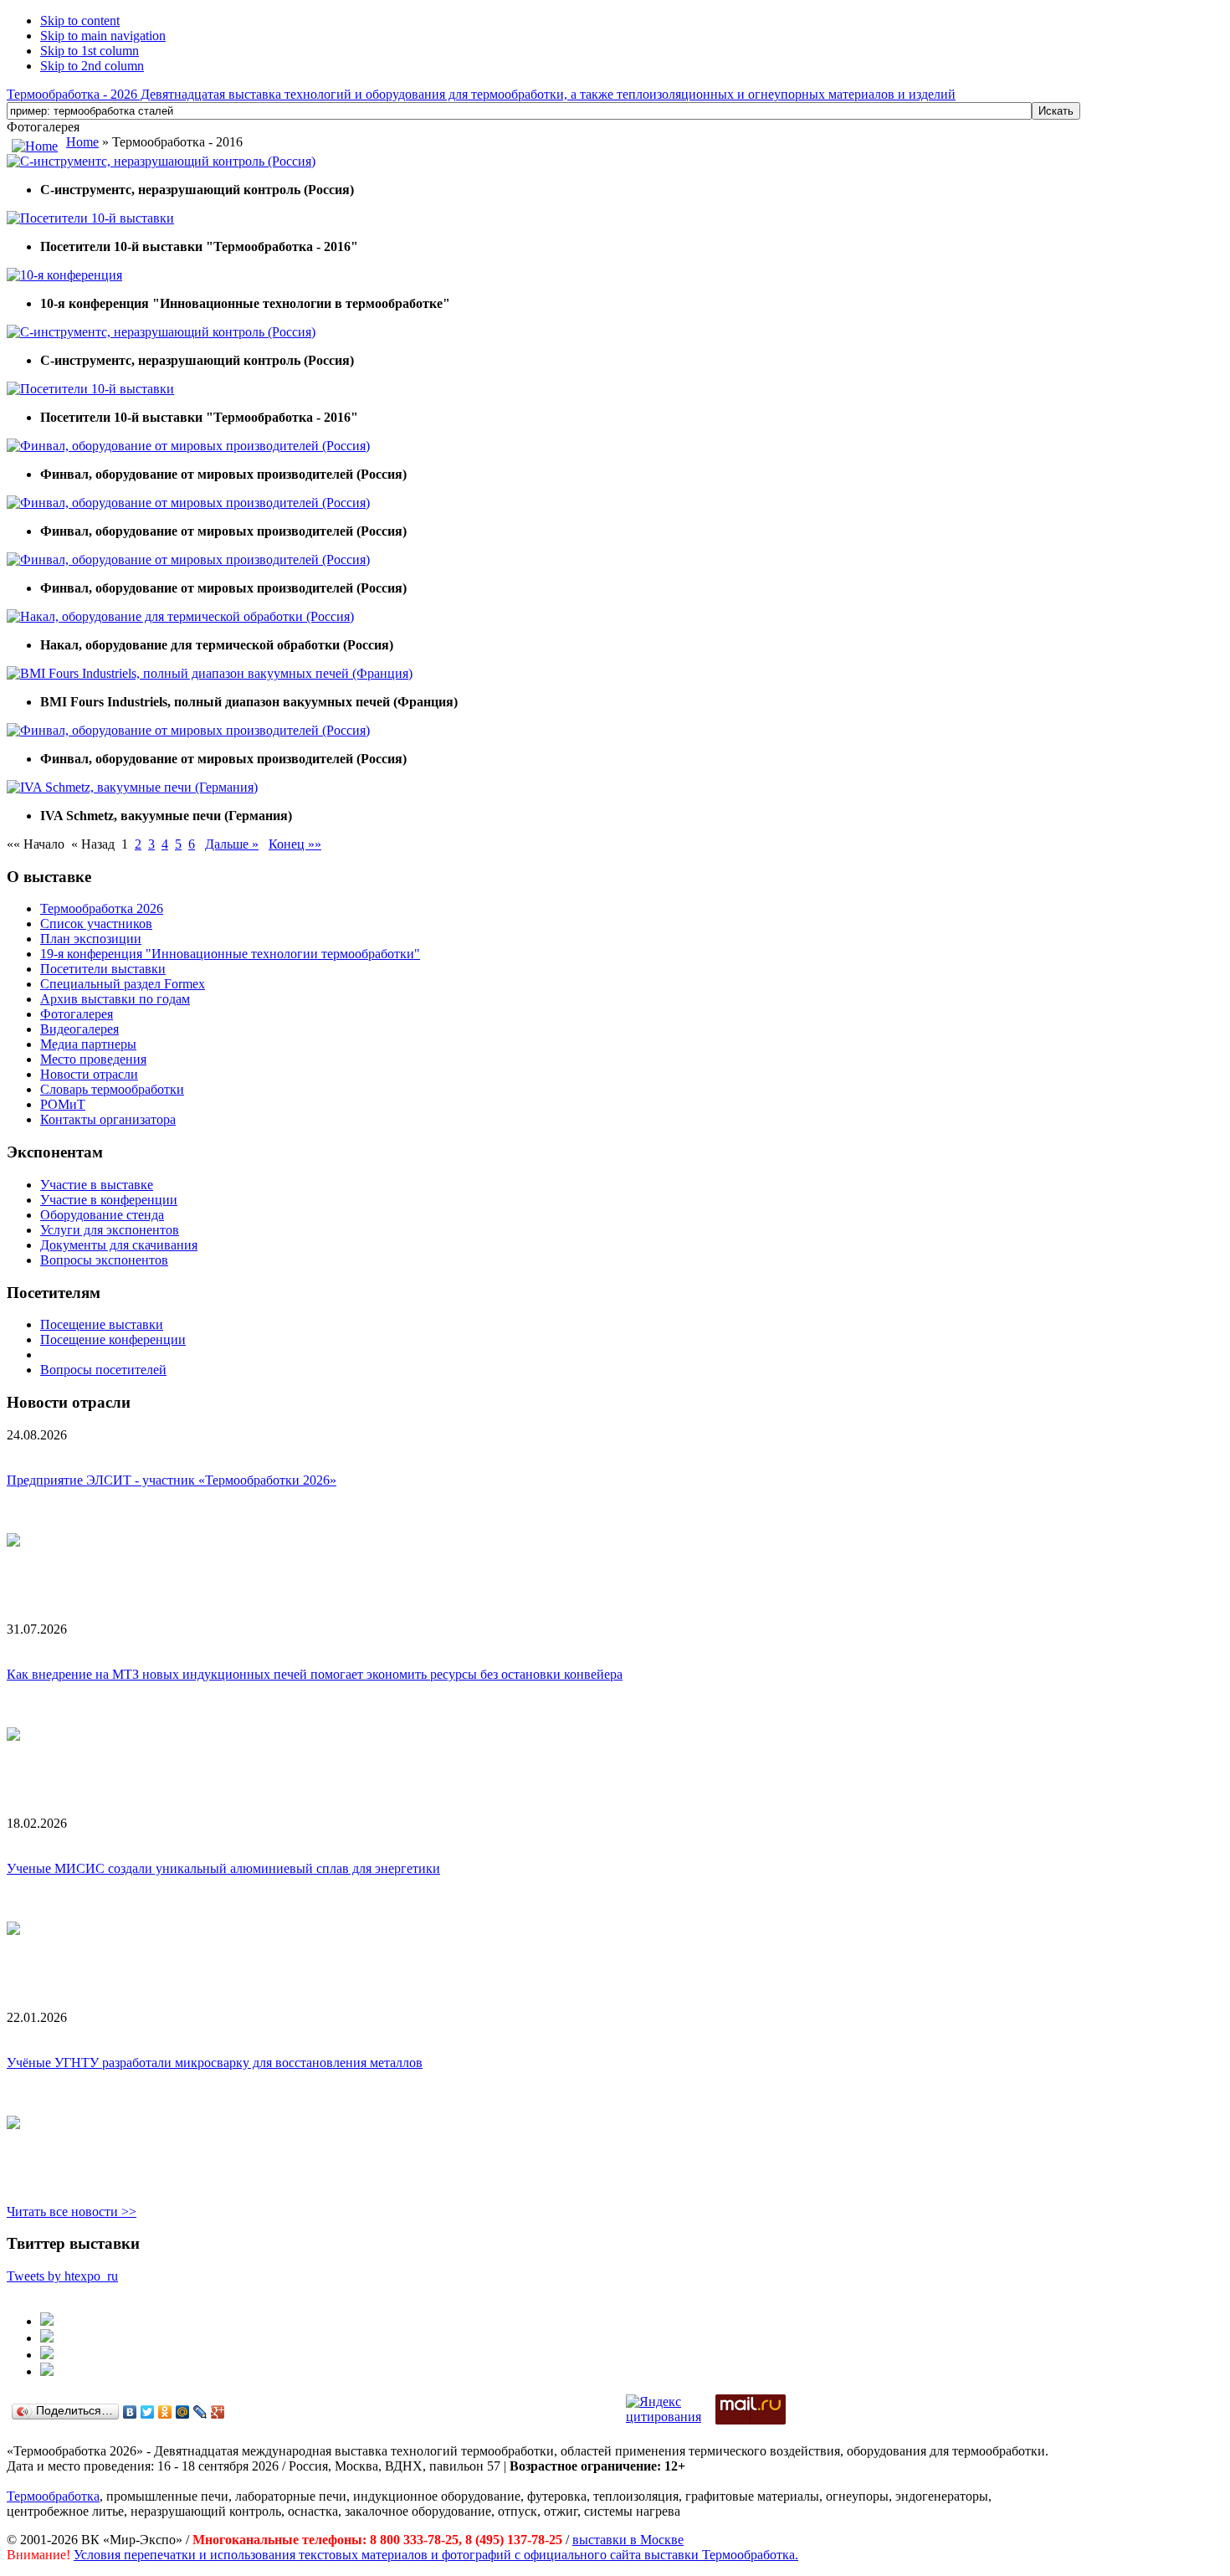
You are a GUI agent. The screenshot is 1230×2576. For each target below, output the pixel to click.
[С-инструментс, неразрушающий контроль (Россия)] (161, 161)
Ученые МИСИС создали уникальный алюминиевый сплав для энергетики (223, 1868)
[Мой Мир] (183, 2412)
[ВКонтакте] (130, 2412)
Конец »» (295, 844)
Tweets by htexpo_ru (62, 2276)
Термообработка (53, 2496)
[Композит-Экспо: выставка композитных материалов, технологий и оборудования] (47, 2338)
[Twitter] (148, 2412)
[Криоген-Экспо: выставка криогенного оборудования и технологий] (47, 2321)
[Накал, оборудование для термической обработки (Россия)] (180, 616)
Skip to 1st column (90, 51)
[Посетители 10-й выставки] (90, 218)
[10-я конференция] (64, 275)
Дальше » (232, 844)
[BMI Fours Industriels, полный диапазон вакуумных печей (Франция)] (210, 673)
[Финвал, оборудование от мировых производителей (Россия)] (188, 446)
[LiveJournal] (200, 2412)
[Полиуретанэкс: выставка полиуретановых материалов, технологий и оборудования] (47, 2355)
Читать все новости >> (72, 2212)
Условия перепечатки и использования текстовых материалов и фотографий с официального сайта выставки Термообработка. (436, 2555)
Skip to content (80, 21)
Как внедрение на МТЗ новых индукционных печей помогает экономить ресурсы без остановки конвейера (315, 1674)
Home (82, 142)
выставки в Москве (628, 2540)
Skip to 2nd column (92, 66)
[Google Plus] (218, 2412)
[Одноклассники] (165, 2412)
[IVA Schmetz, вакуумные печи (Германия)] (132, 787)
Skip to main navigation (103, 36)
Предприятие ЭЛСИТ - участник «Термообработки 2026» (172, 1480)
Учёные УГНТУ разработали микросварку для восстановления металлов (215, 2063)
